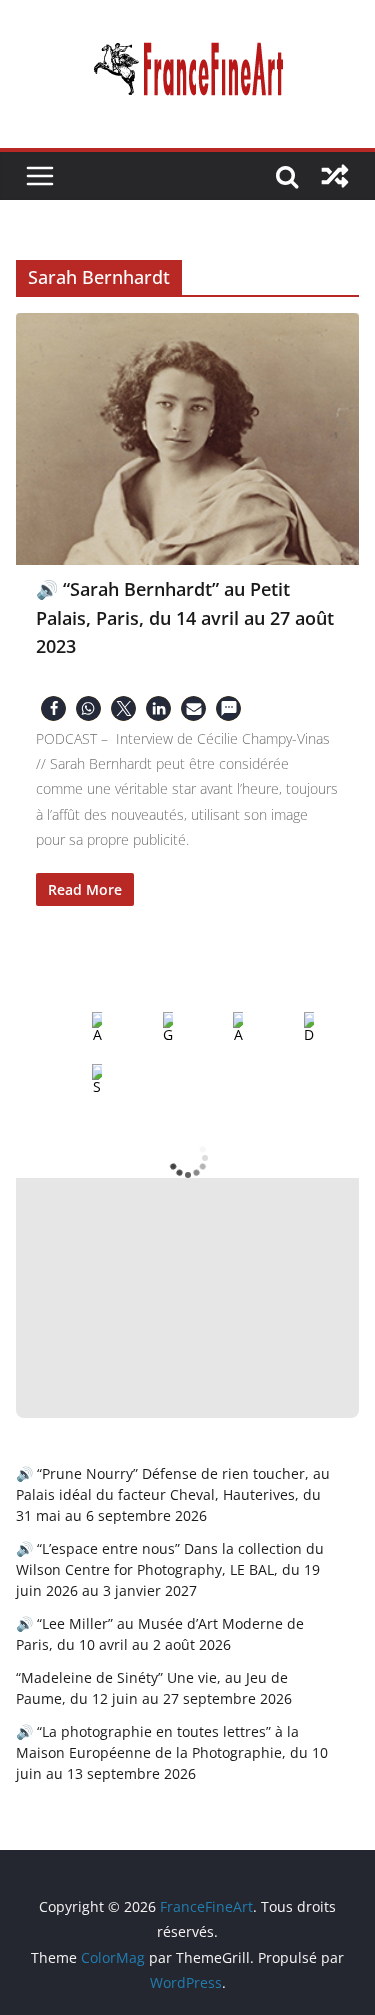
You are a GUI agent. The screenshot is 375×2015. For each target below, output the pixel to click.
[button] (53, 708)
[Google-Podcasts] (152, 1028)
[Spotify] (81, 1080)
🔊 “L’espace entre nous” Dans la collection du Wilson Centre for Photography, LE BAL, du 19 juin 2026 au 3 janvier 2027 (170, 1569)
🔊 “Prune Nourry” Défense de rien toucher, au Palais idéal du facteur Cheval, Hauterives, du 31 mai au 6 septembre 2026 (173, 1494)
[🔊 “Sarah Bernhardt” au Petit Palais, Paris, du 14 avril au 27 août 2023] (187, 439)
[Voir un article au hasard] (335, 176)
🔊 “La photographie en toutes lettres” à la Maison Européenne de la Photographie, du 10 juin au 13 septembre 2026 (172, 1752)
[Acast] (222, 1028)
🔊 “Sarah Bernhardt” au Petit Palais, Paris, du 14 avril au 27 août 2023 (185, 617)
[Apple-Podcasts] (81, 1028)
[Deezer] (293, 1028)
